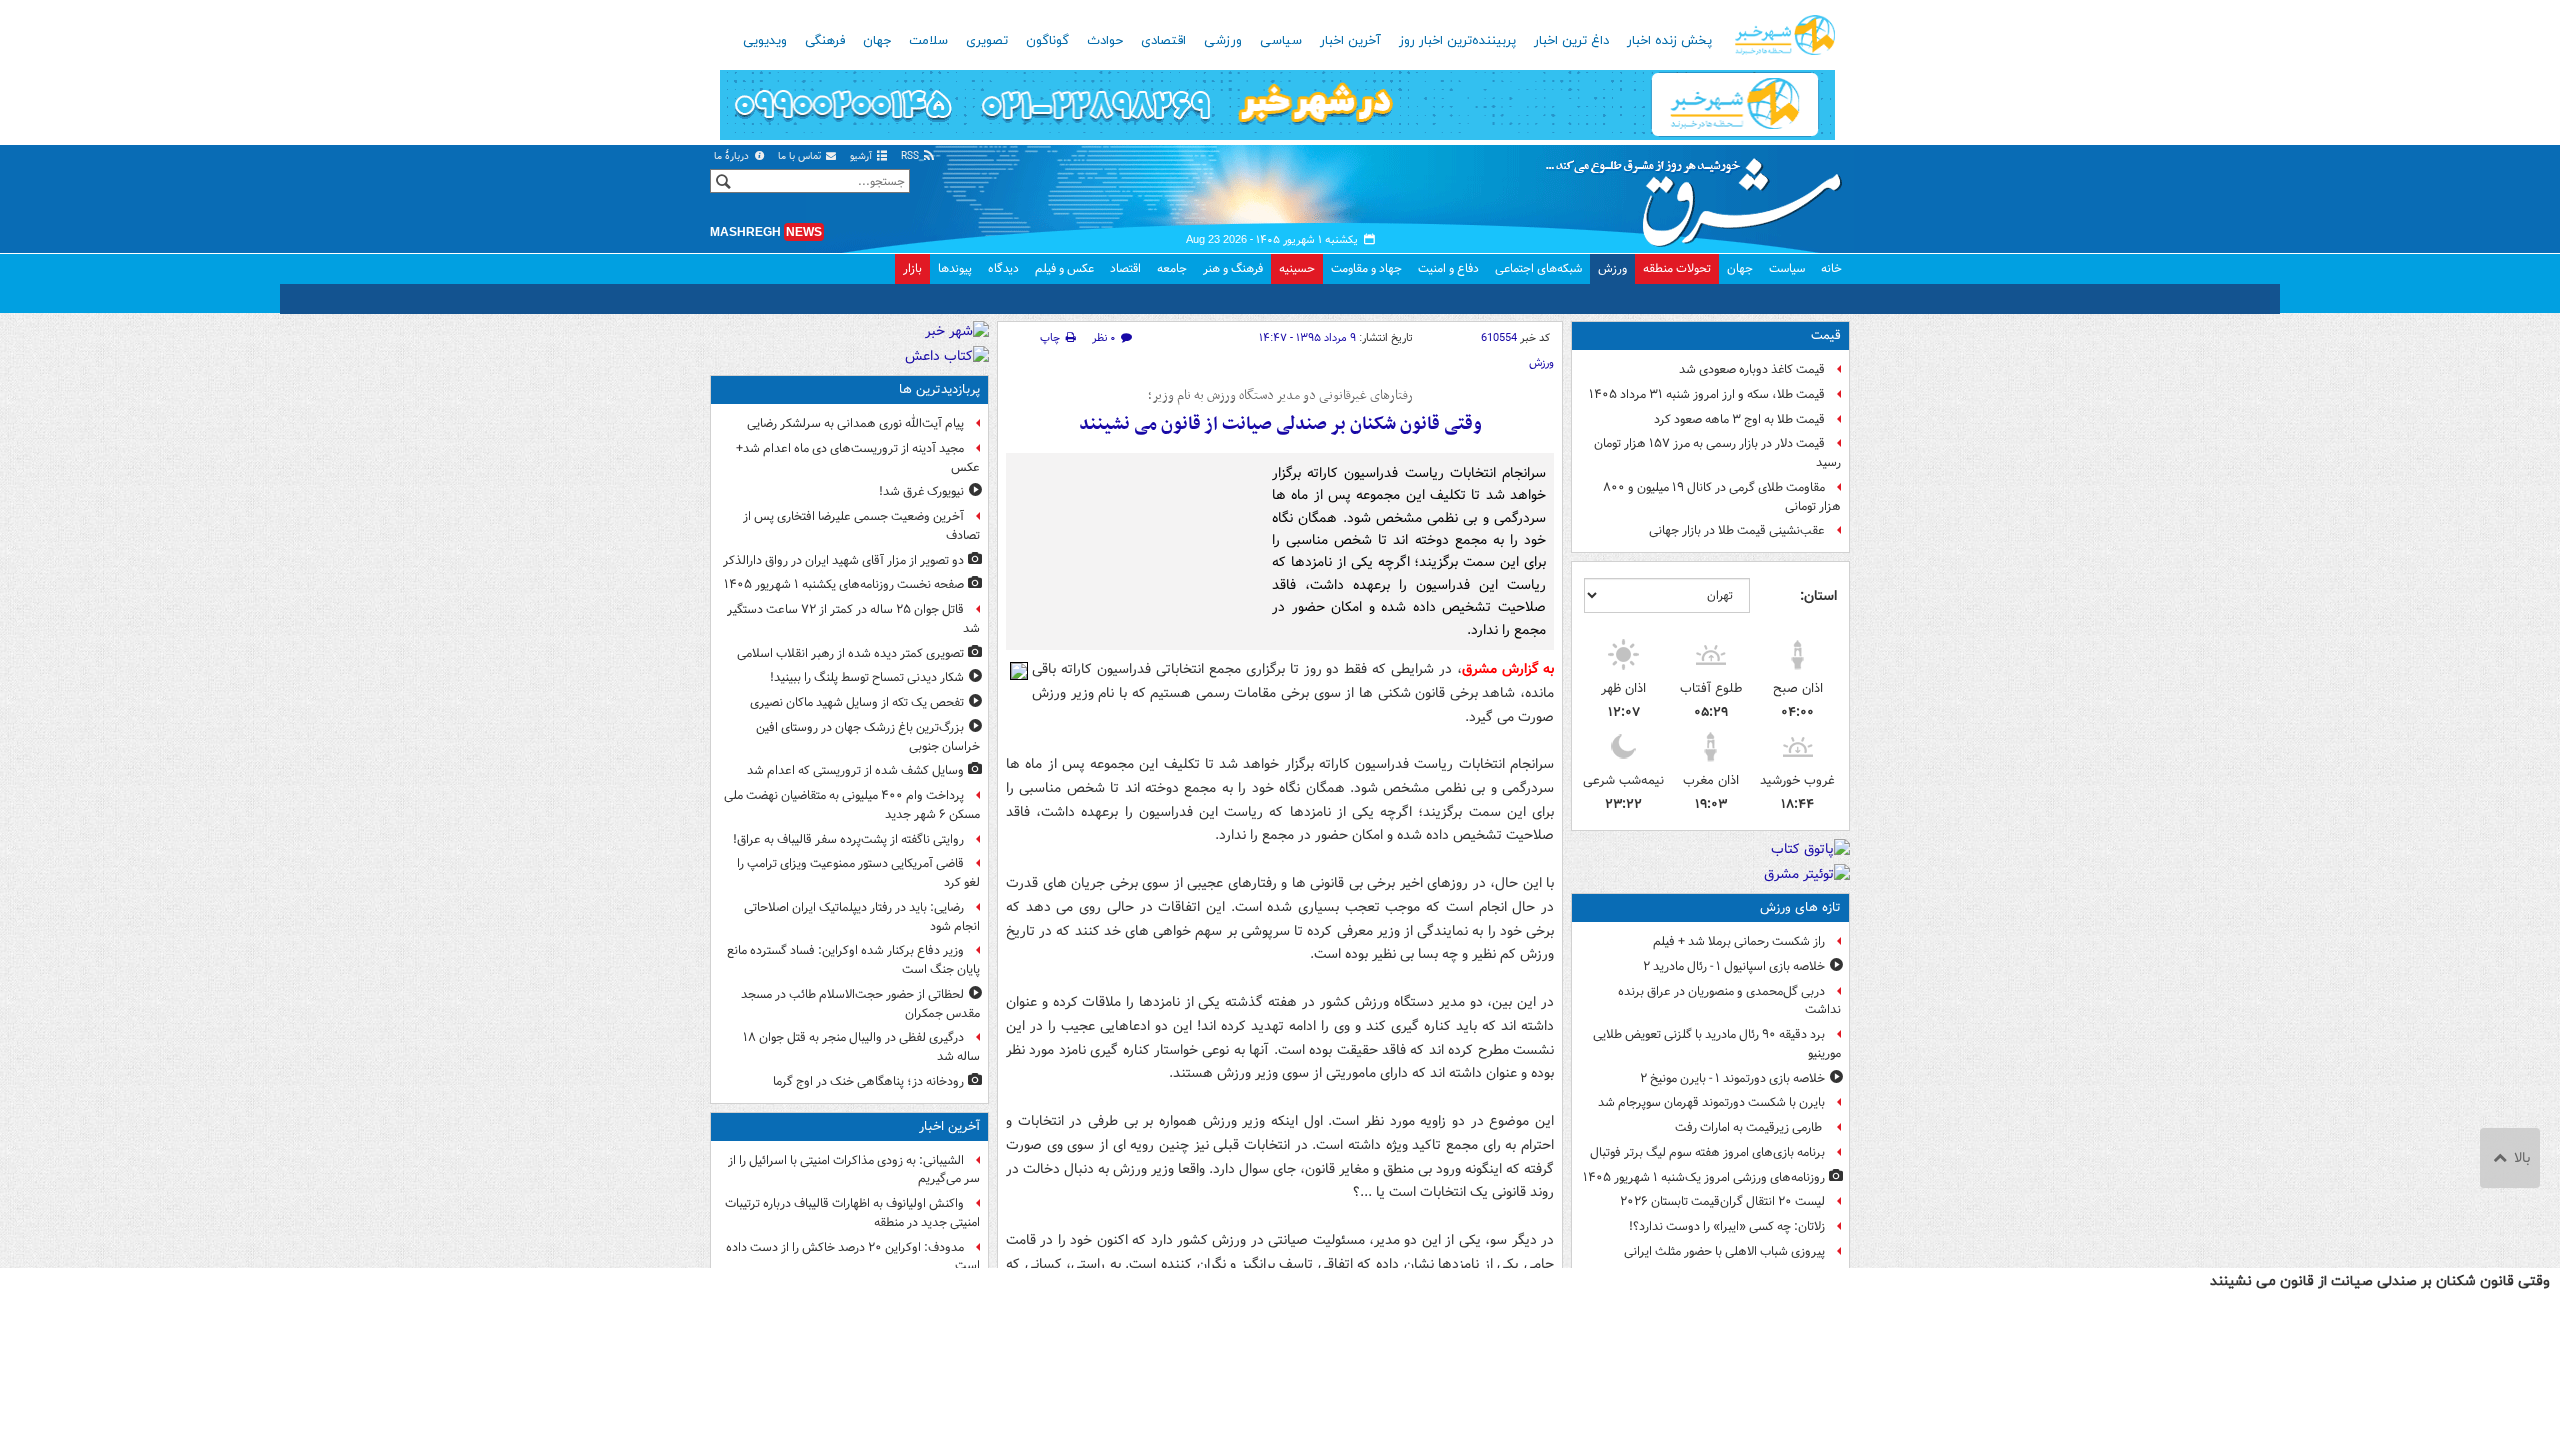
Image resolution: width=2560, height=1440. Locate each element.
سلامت (928, 41)
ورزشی (1223, 41)
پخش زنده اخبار (1669, 41)
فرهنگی (825, 41)
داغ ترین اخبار (1571, 41)
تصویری (987, 41)
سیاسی (1281, 41)
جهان (877, 41)
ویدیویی (765, 41)
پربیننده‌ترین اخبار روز (1457, 41)
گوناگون (1047, 41)
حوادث (1105, 41)
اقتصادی (1163, 41)
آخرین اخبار (1350, 41)
